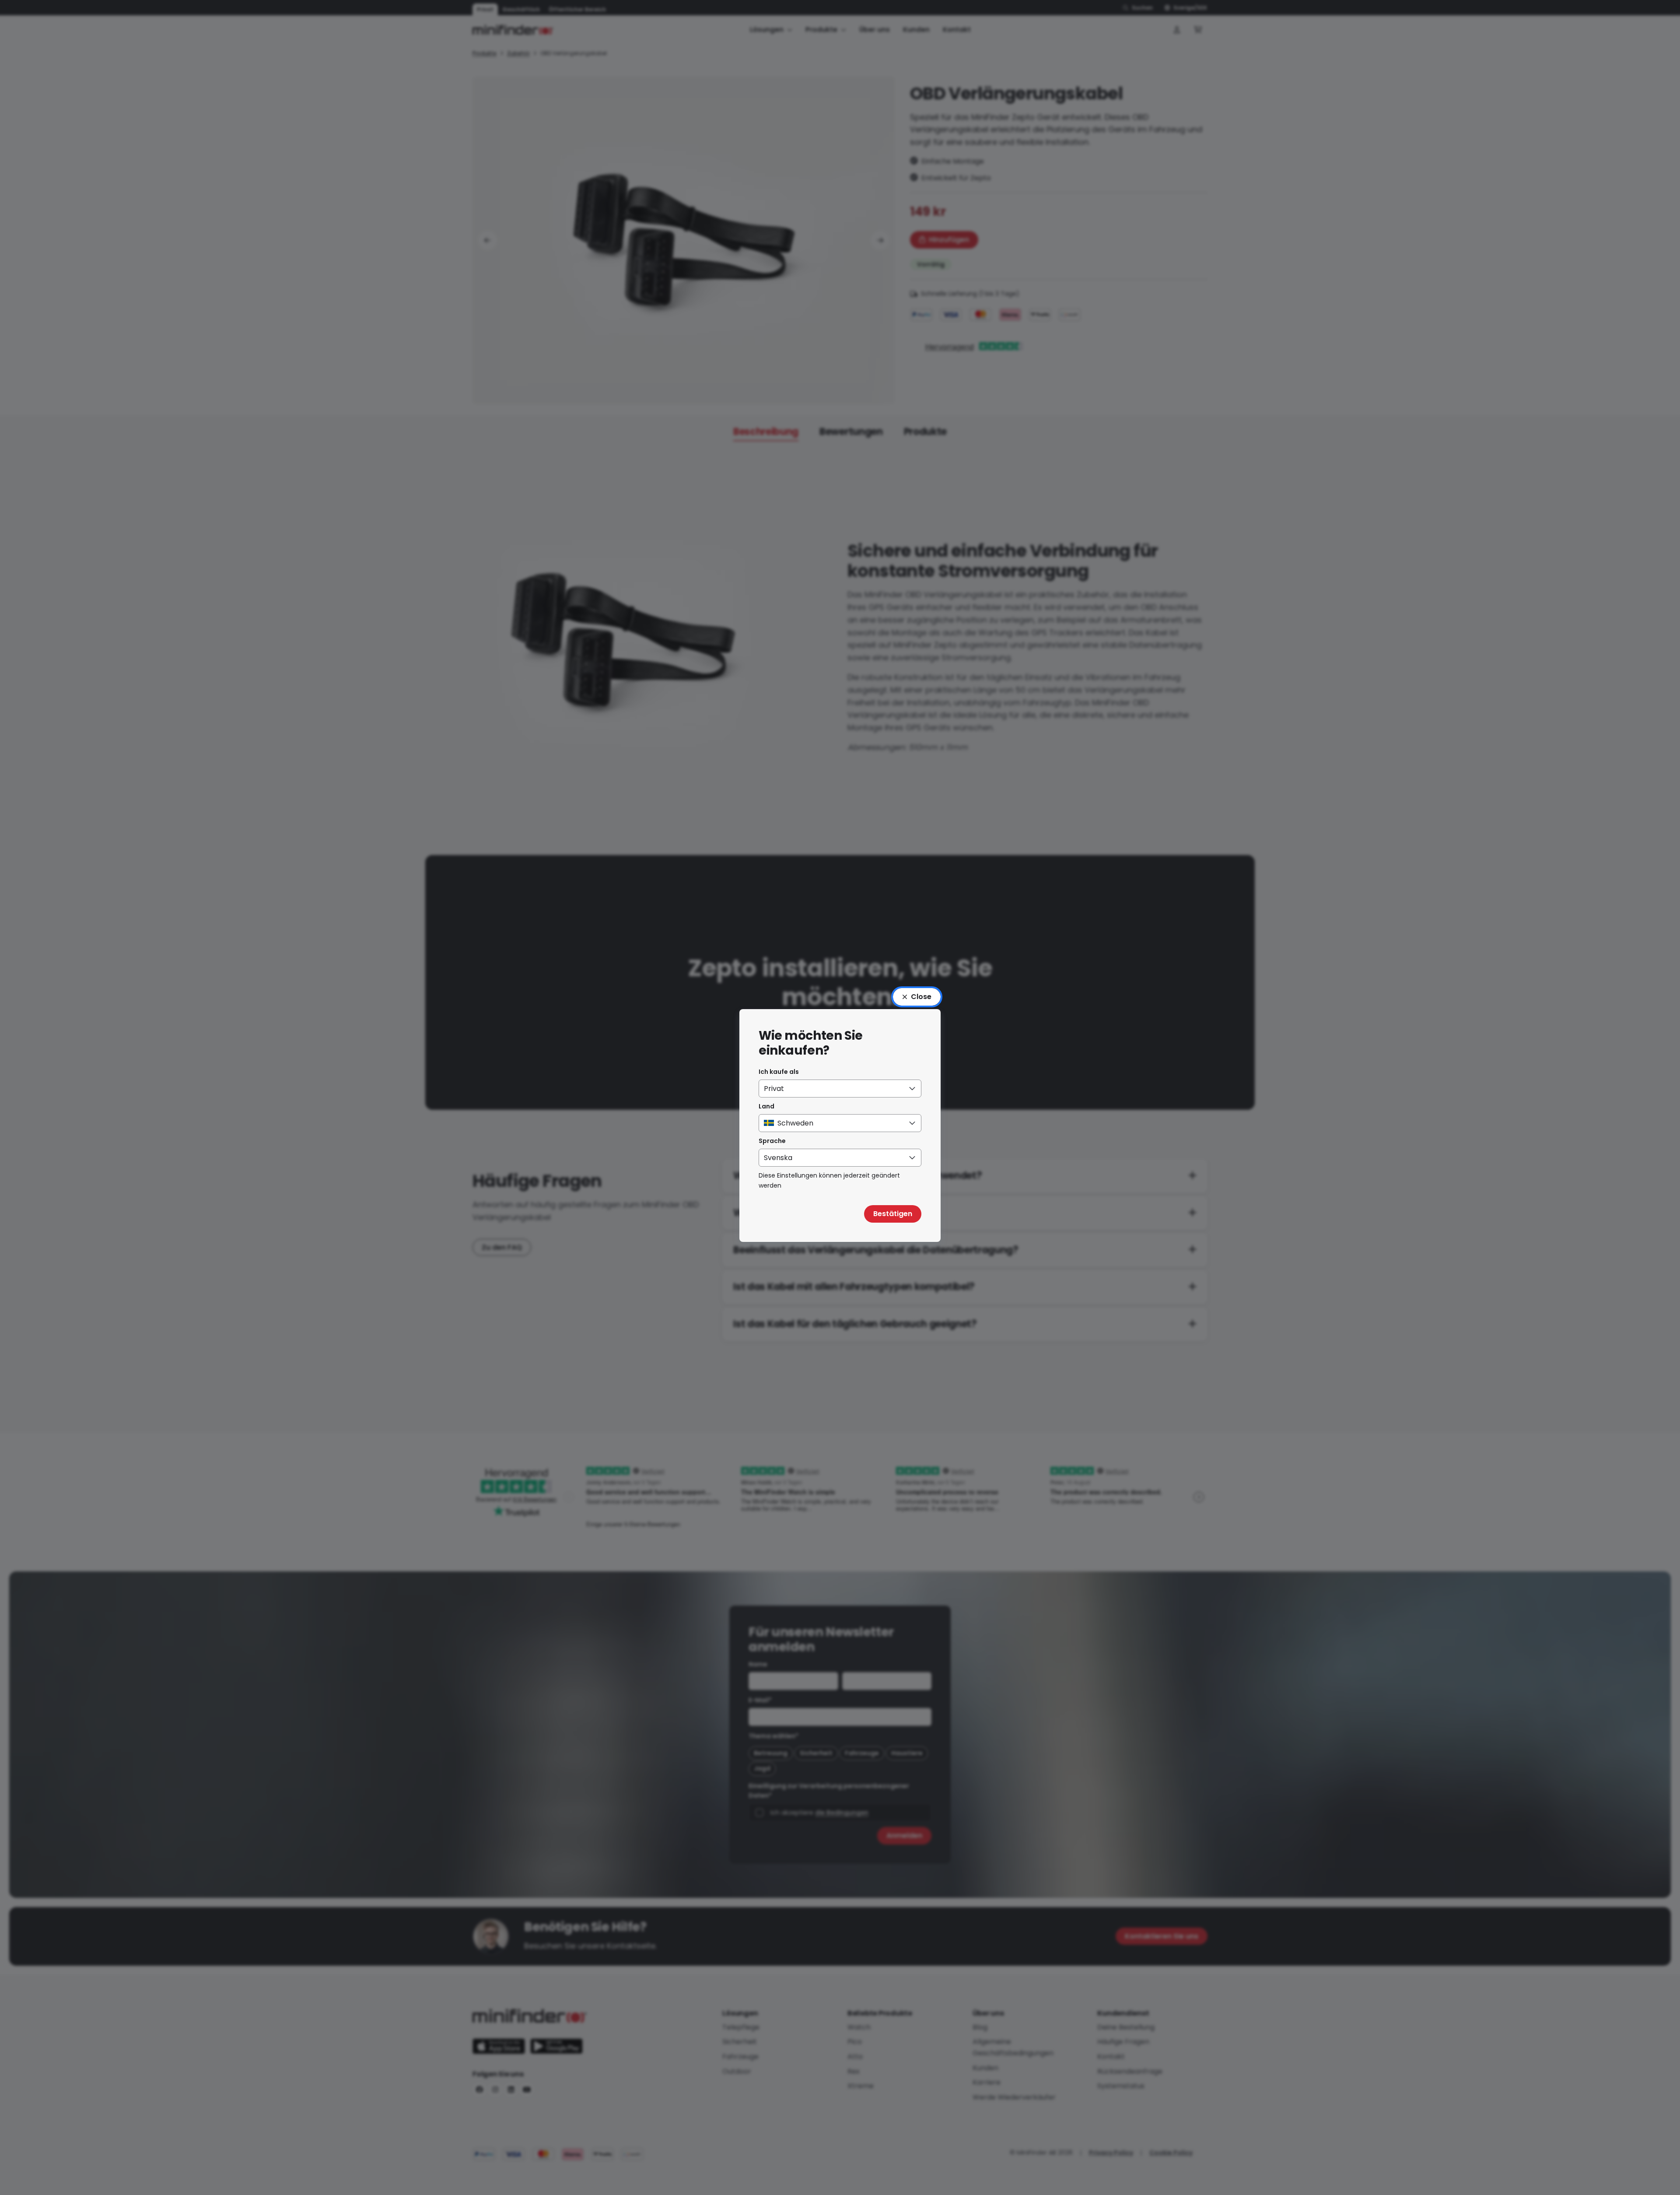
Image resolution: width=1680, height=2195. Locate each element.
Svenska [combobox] (778, 1158)
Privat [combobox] (774, 1089)
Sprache (772, 1141)
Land (766, 1106)
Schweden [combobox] (795, 1123)
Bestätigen (893, 1214)
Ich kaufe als (779, 1072)
